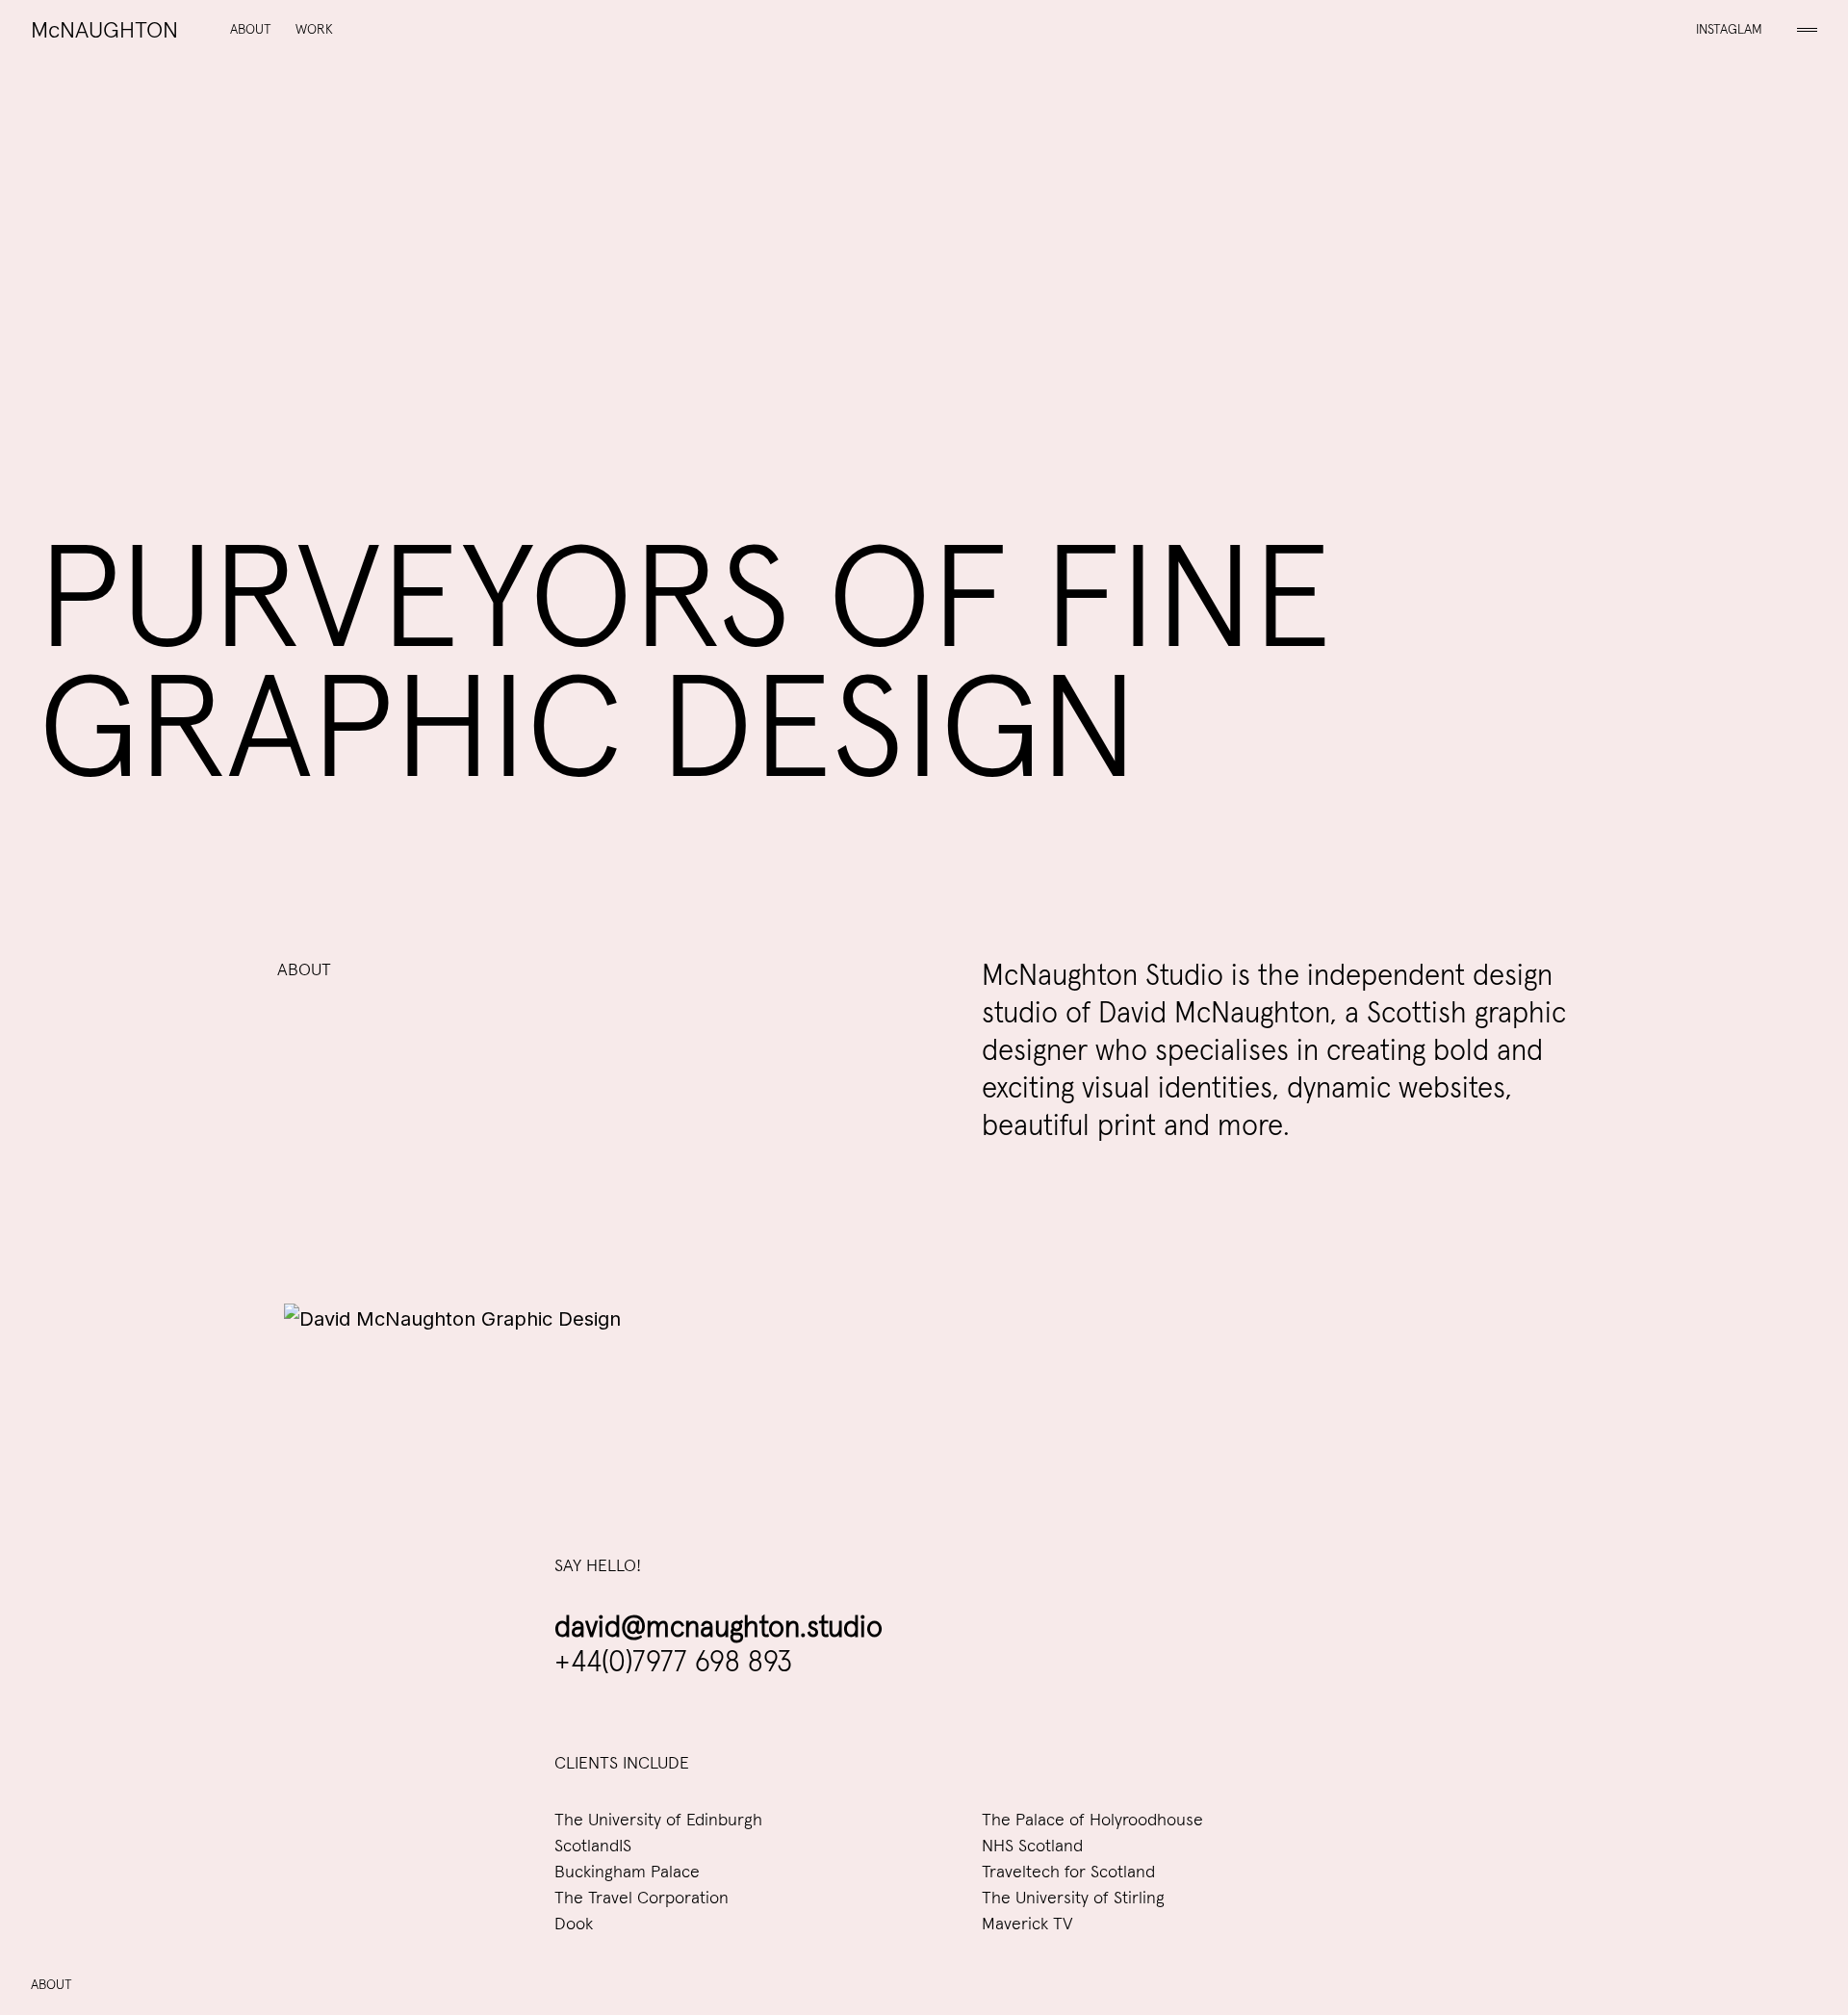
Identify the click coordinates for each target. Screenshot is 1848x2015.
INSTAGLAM (1729, 30)
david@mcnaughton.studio (719, 1628)
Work (314, 30)
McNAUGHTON (104, 31)
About (251, 30)
